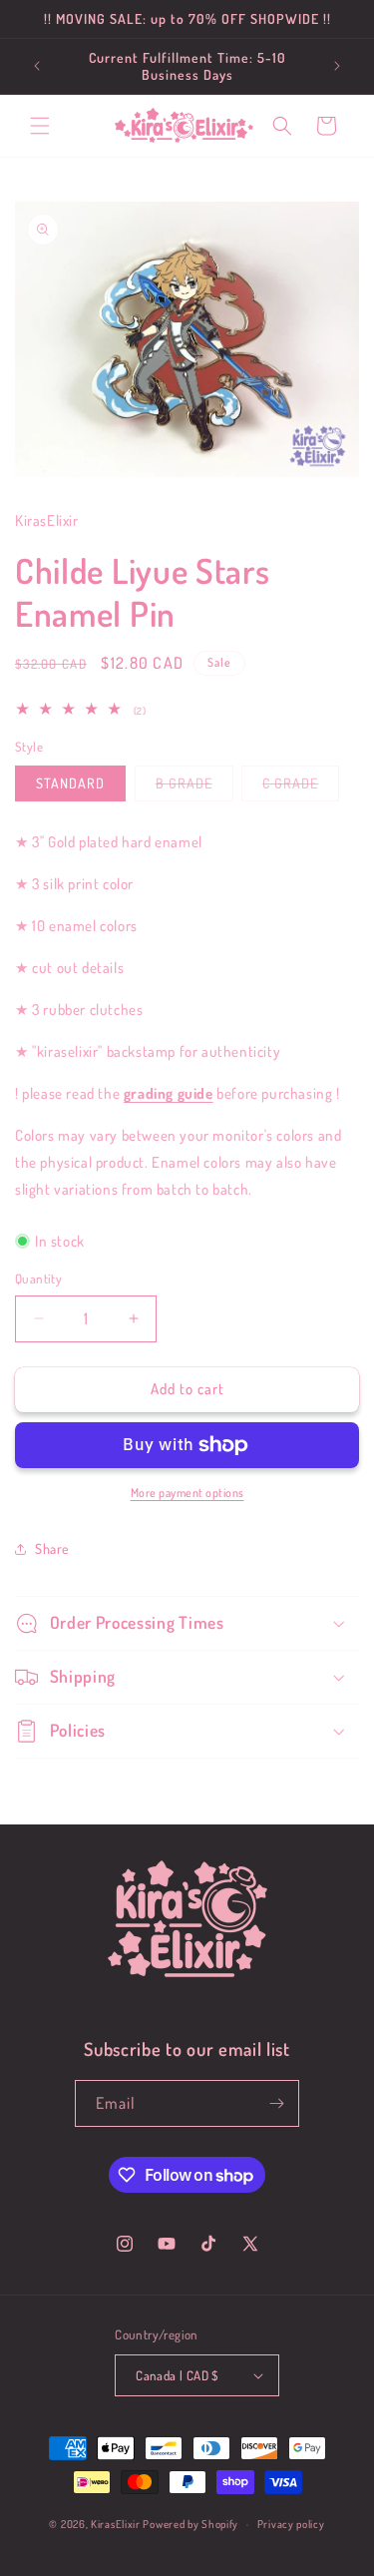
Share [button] (52, 1548)
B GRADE (194, 787)
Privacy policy (291, 2524)
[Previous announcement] (37, 66)
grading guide (169, 1093)
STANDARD (70, 783)
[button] (40, 126)
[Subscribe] (276, 2103)
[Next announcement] (337, 66)
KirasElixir (116, 2524)
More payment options (187, 1493)
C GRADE (301, 787)
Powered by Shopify (190, 2524)
